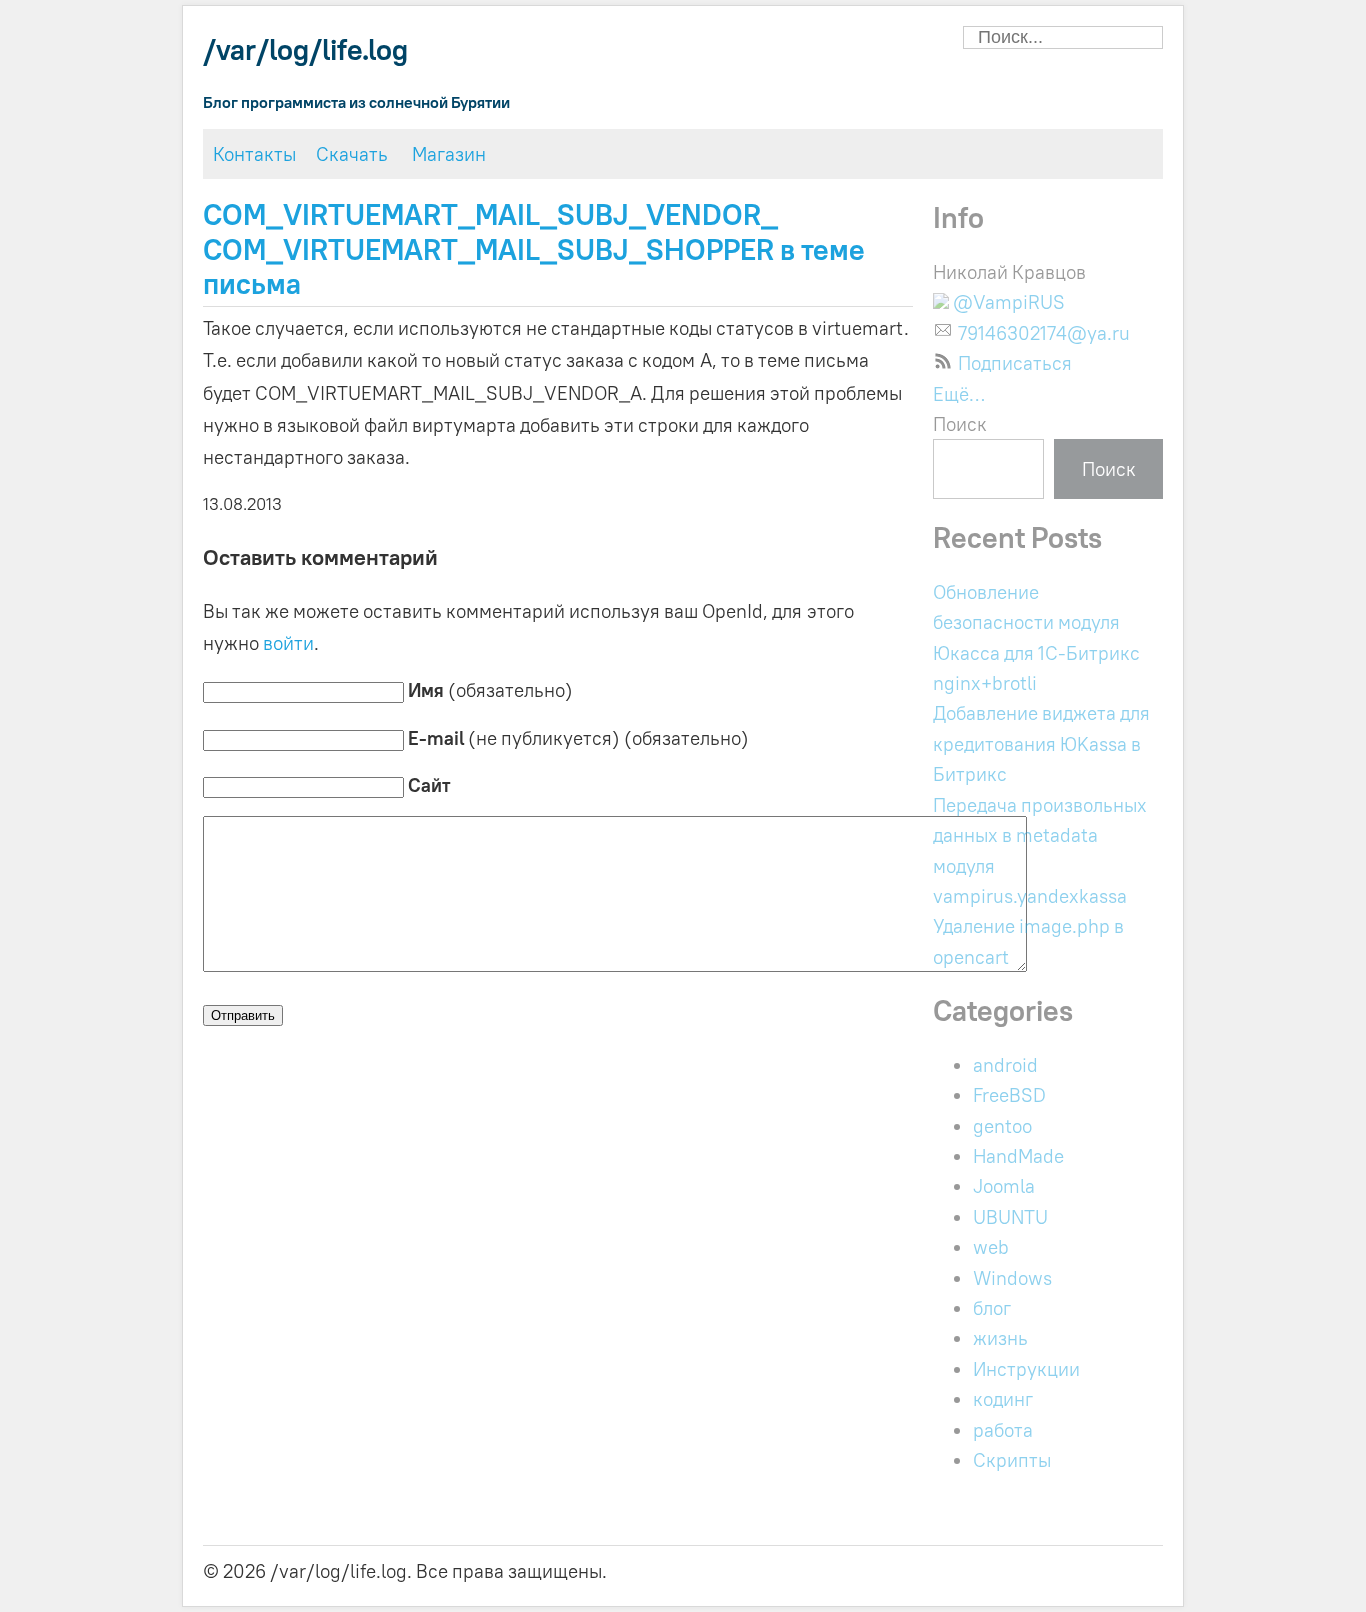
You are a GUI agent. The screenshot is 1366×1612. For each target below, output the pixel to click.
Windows (1012, 1278)
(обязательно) (490, 690)
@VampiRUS (1007, 302)
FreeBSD (1009, 1095)
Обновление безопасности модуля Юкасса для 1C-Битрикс (1036, 622)
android (1005, 1065)
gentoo (1002, 1126)
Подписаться (1015, 363)
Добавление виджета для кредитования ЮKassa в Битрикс (1041, 743)
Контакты (254, 154)
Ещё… (959, 394)
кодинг (1003, 1399)
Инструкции (1026, 1369)
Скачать (352, 154)
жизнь (1000, 1338)
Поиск (960, 424)
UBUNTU (1010, 1217)
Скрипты (1012, 1460)
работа (1003, 1430)
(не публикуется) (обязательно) (578, 738)
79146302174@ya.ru (1044, 329)
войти (288, 643)
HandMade (1018, 1156)
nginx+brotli (985, 683)
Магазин (449, 154)
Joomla (1004, 1186)
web (991, 1247)
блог (992, 1308)
